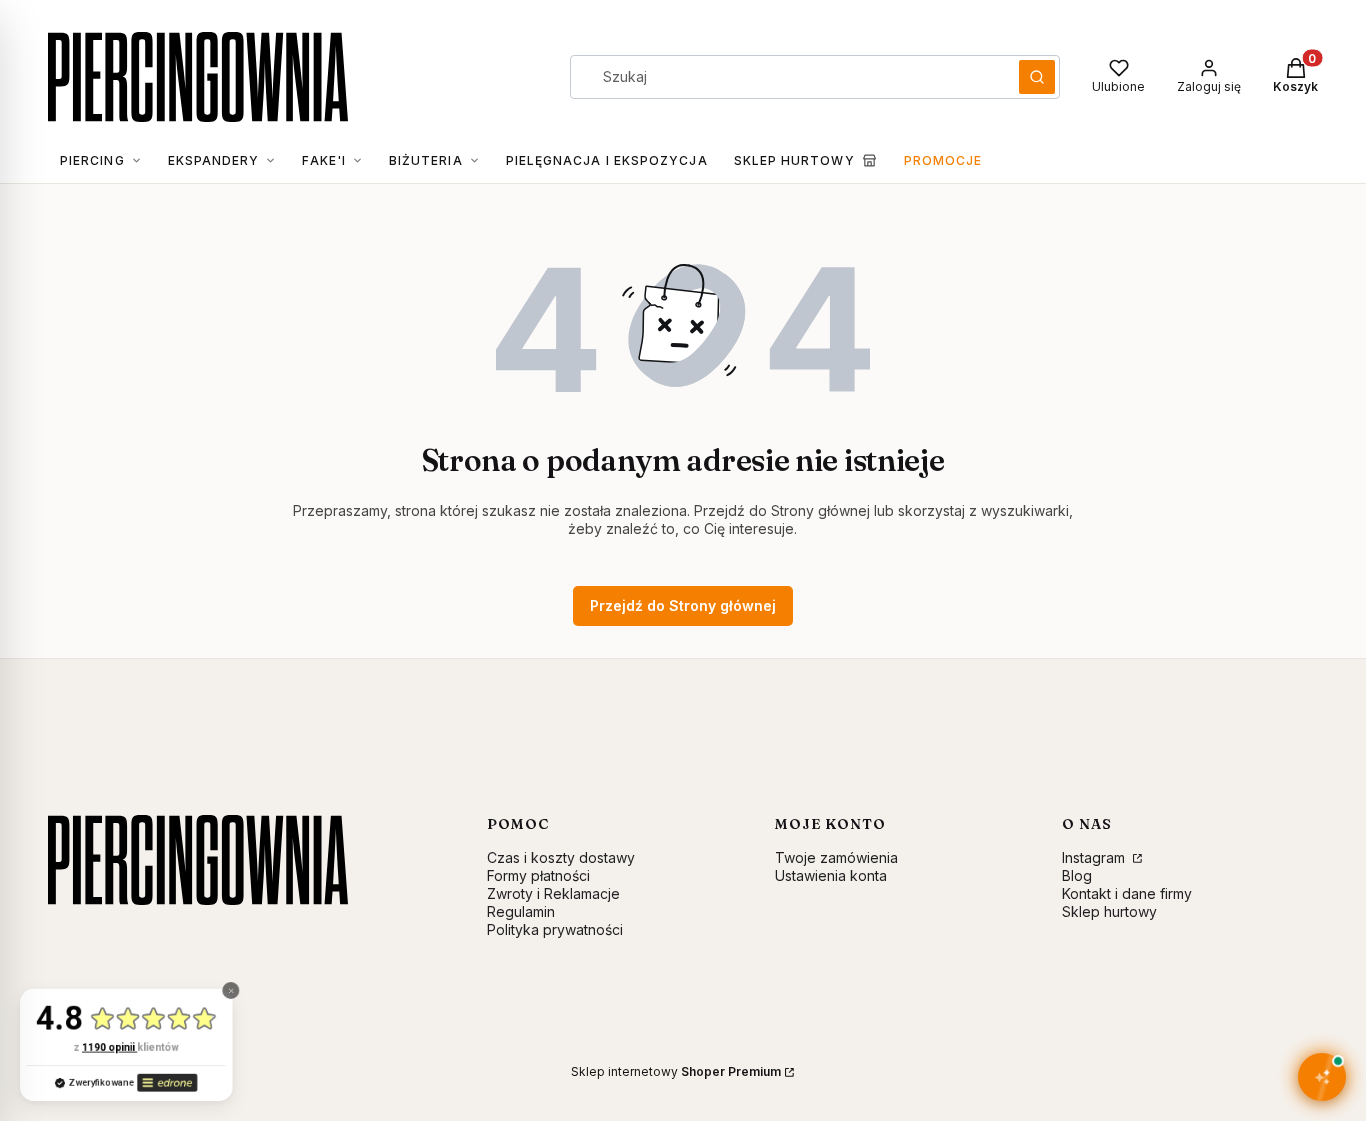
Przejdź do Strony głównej (683, 605)
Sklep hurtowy (1109, 911)
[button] (1037, 77)
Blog (1077, 875)
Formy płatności (538, 875)
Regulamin (521, 911)
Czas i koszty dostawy (561, 857)
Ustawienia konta (831, 875)
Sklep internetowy (676, 1071)
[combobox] (788, 77)
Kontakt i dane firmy (1127, 893)
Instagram (1095, 857)
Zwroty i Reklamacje (553, 893)
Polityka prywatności (555, 929)
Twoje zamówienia (836, 857)
